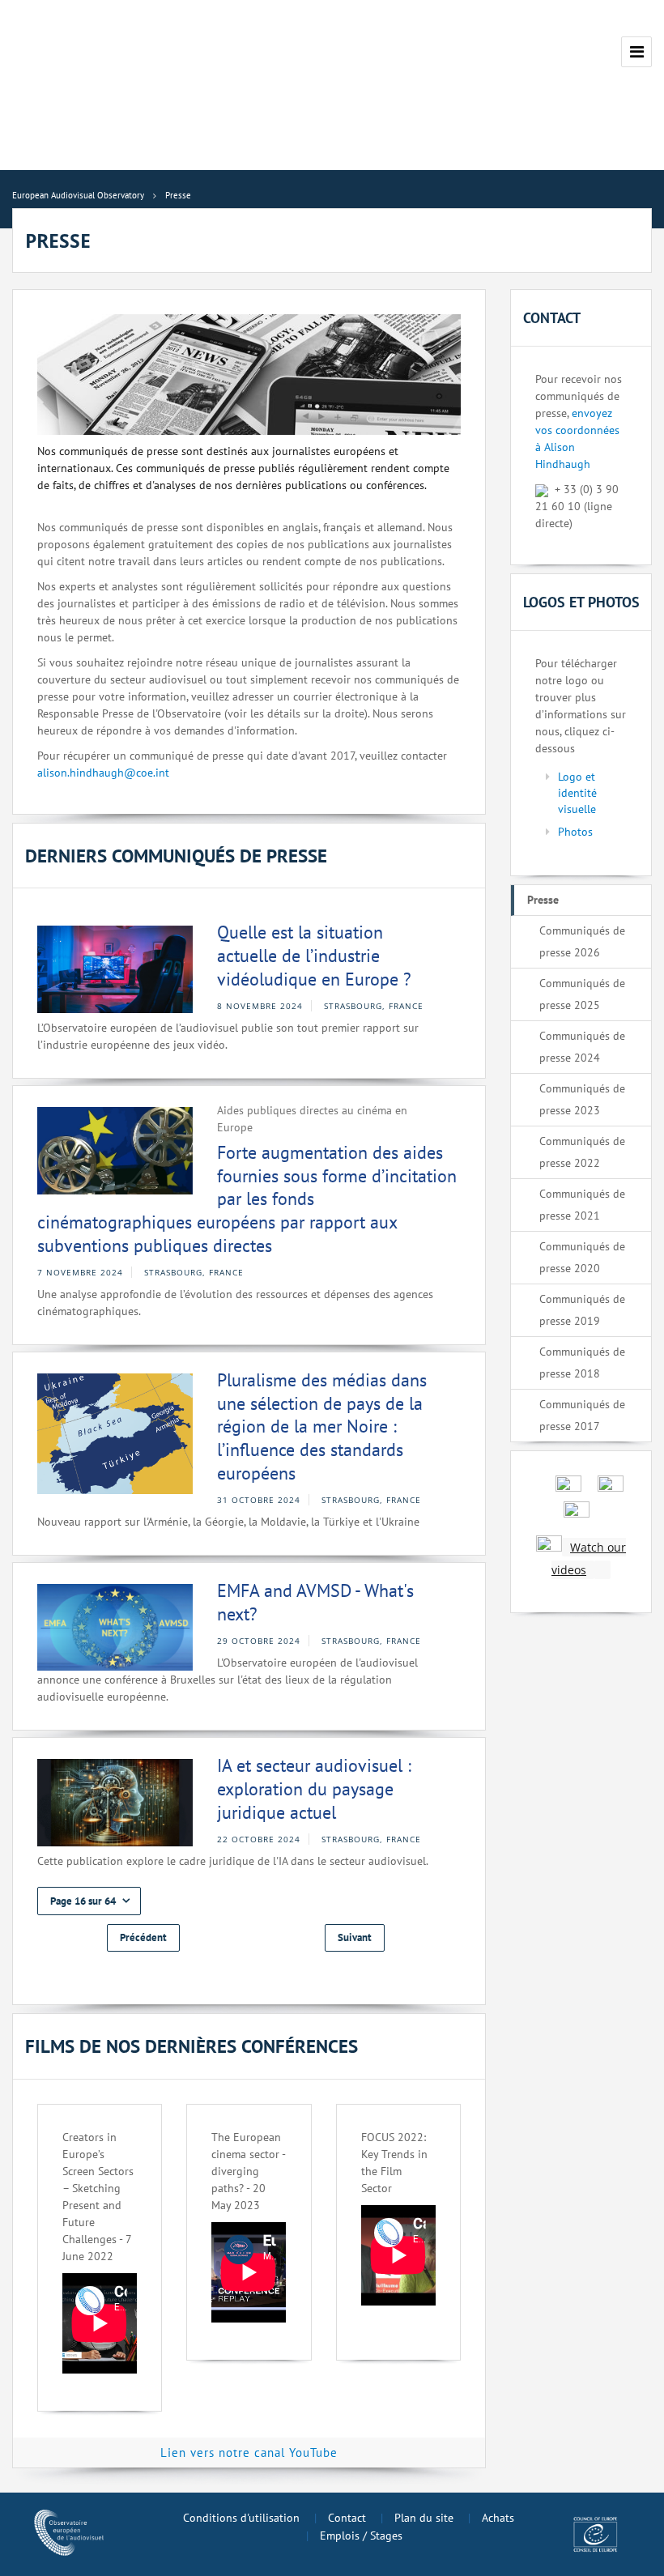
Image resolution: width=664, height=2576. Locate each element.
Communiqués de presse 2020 (582, 1257)
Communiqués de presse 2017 (582, 1415)
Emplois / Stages (361, 2536)
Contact (347, 2518)
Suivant (355, 1937)
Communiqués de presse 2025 (582, 994)
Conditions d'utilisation (241, 2518)
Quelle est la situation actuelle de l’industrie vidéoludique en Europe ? (314, 955)
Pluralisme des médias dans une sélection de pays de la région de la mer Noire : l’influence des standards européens (322, 1426)
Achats (498, 2518)
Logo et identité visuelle (577, 793)
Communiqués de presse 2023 (582, 1099)
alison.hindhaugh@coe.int (103, 773)
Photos (575, 832)
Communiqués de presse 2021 (582, 1205)
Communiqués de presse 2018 (582, 1363)
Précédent (143, 1937)
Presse (543, 900)
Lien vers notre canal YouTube (249, 2453)
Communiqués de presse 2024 (582, 1047)
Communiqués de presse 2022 (582, 1152)
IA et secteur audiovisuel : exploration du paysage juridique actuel (314, 1788)
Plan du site (424, 2518)
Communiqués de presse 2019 (582, 1310)
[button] (89, 1901)
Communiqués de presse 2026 (582, 941)
